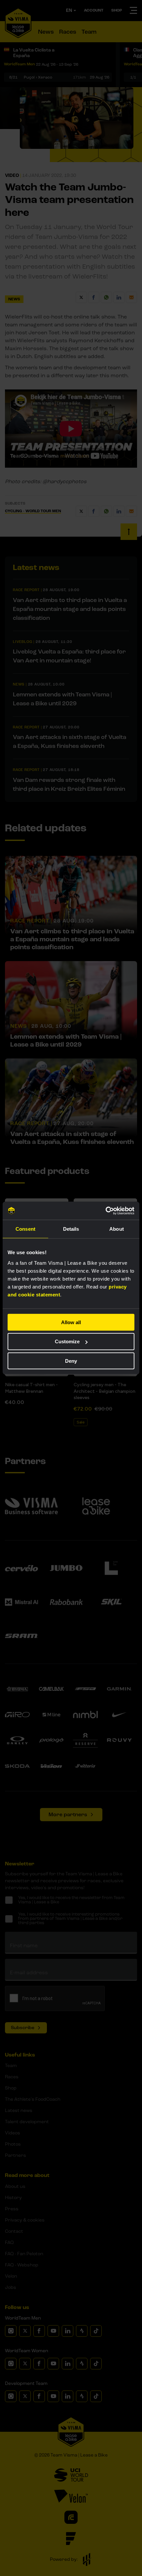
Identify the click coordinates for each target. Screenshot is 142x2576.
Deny (71, 1361)
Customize (67, 1341)
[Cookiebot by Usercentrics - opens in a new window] (106, 1211)
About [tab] (117, 1229)
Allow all (71, 1322)
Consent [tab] (25, 1229)
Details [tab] (71, 1229)
